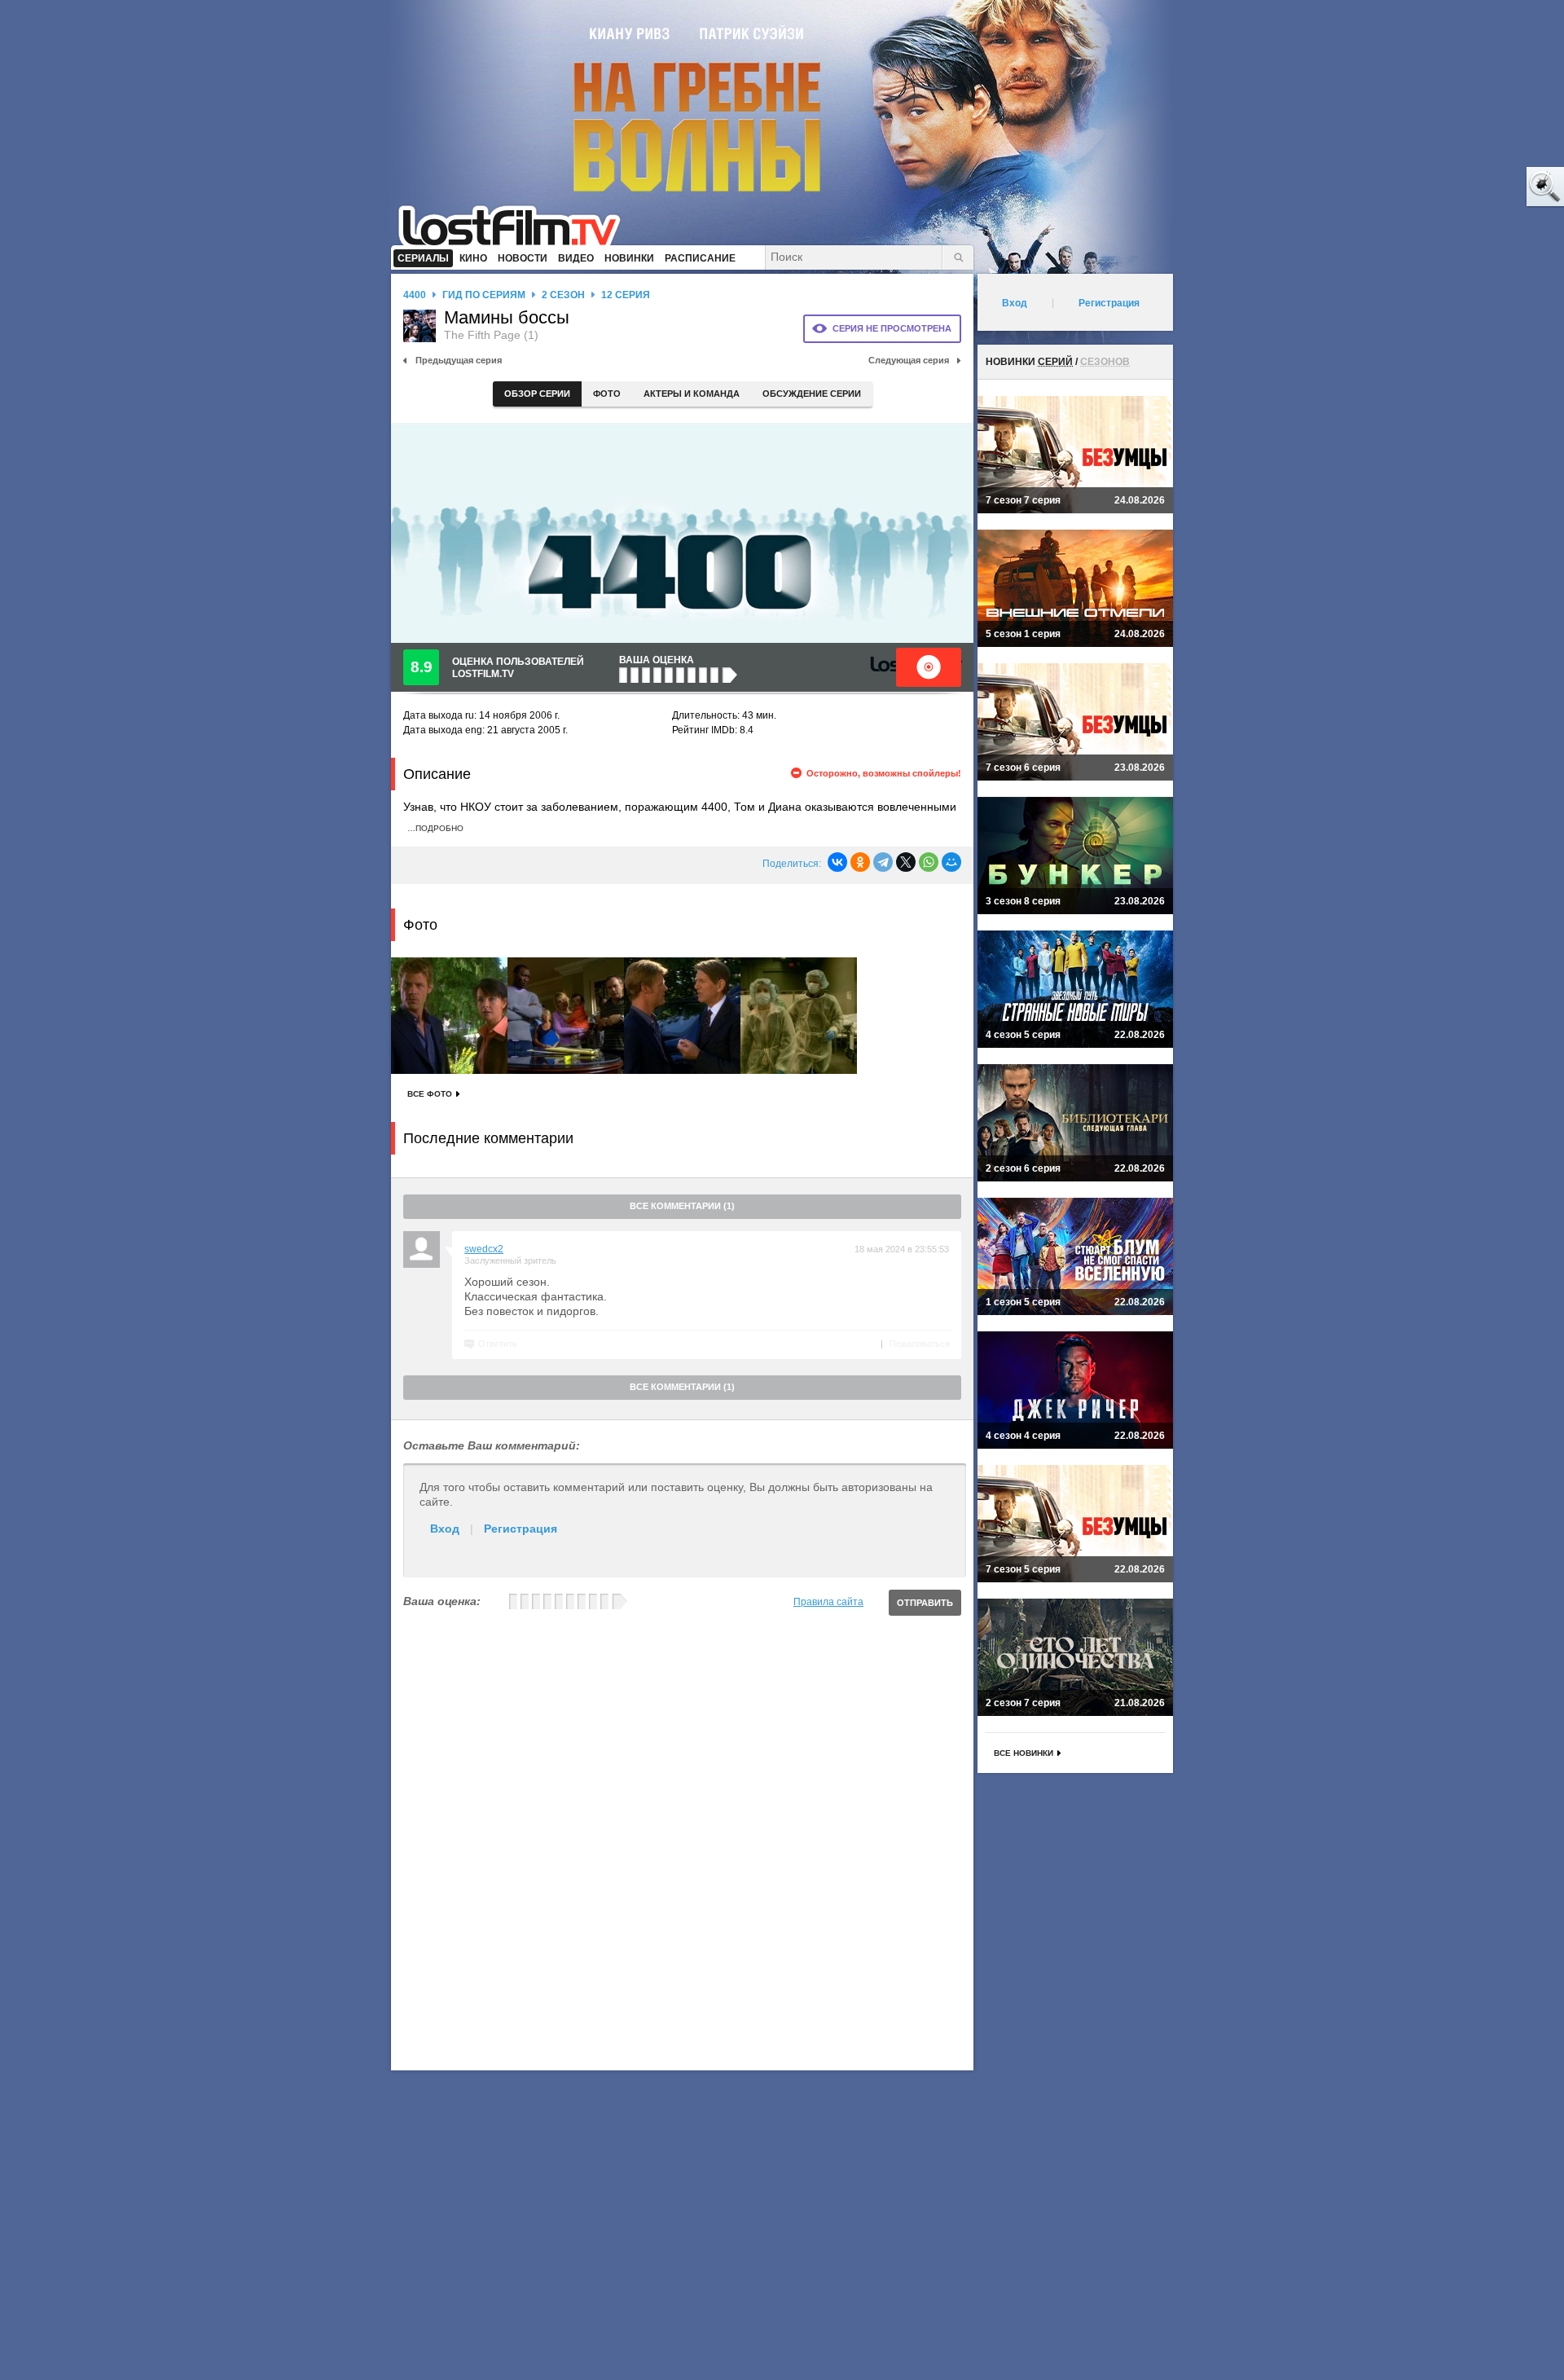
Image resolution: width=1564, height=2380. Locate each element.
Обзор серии (537, 394)
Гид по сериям (484, 295)
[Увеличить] (449, 1016)
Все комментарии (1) (682, 1206)
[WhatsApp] (929, 862)
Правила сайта (828, 1602)
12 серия (626, 295)
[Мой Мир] (951, 862)
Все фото (430, 1094)
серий (1055, 362)
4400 (415, 295)
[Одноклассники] (860, 862)
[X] (906, 862)
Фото (607, 394)
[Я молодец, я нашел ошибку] (1483, 187)
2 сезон (563, 295)
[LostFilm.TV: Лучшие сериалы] (517, 224)
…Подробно (435, 828)
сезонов (1105, 362)
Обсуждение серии (812, 394)
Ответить (498, 1344)
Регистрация (521, 1529)
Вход (445, 1529)
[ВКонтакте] (837, 862)
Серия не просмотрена (892, 328)
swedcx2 (484, 1249)
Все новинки (1024, 1753)
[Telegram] (883, 862)
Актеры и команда (692, 394)
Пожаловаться (920, 1344)
